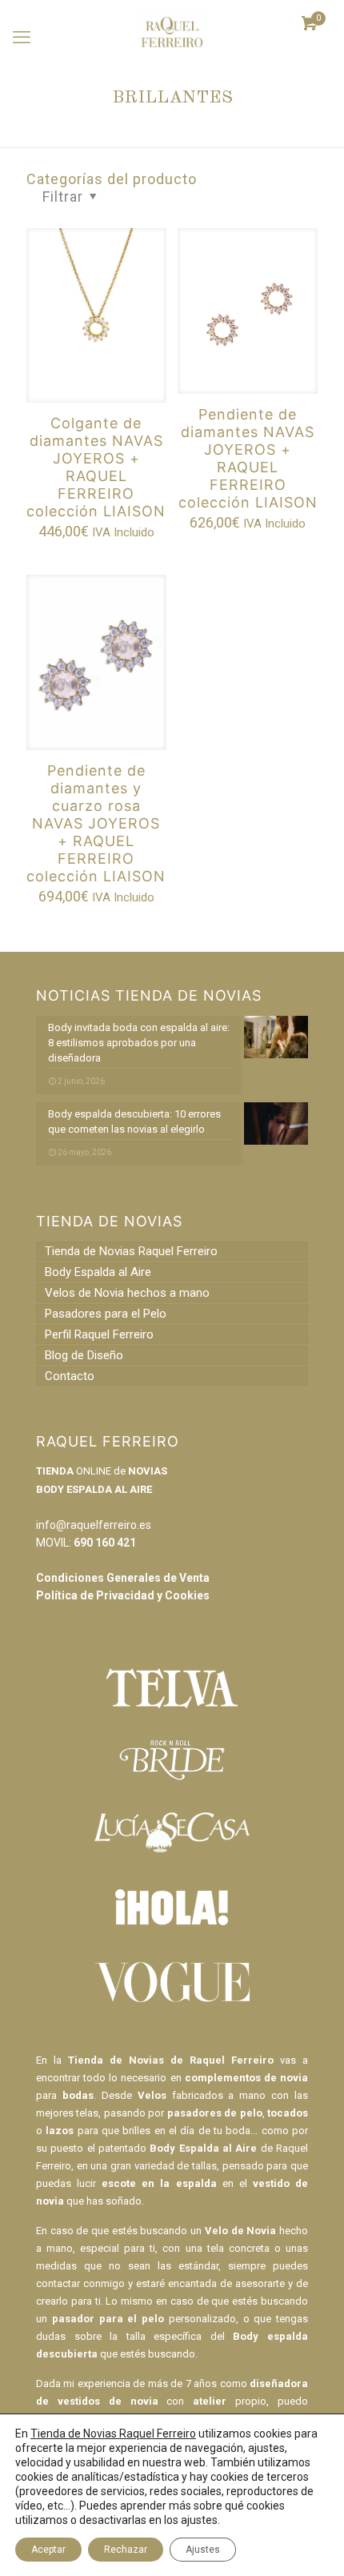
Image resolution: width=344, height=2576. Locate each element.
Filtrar (63, 197)
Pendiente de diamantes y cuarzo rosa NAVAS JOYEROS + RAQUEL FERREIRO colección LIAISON (96, 823)
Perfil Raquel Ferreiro (99, 1334)
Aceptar (48, 2550)
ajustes (199, 2520)
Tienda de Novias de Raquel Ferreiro (171, 2060)
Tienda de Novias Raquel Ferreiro (131, 1251)
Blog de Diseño (84, 1355)
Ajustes (203, 2550)
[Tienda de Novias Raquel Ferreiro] (172, 24)
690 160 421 (105, 1543)
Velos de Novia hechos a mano (127, 1293)
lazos (60, 2131)
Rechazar (126, 2550)
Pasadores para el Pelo (106, 1314)
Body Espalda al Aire (98, 1272)
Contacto (70, 1376)
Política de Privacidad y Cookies (123, 1595)
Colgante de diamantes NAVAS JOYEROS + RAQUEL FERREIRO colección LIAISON (96, 467)
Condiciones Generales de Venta (123, 1578)
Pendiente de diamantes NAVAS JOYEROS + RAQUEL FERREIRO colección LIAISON (248, 458)
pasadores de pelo (215, 2113)
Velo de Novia (240, 2231)
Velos (152, 2095)
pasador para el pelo (108, 2319)
